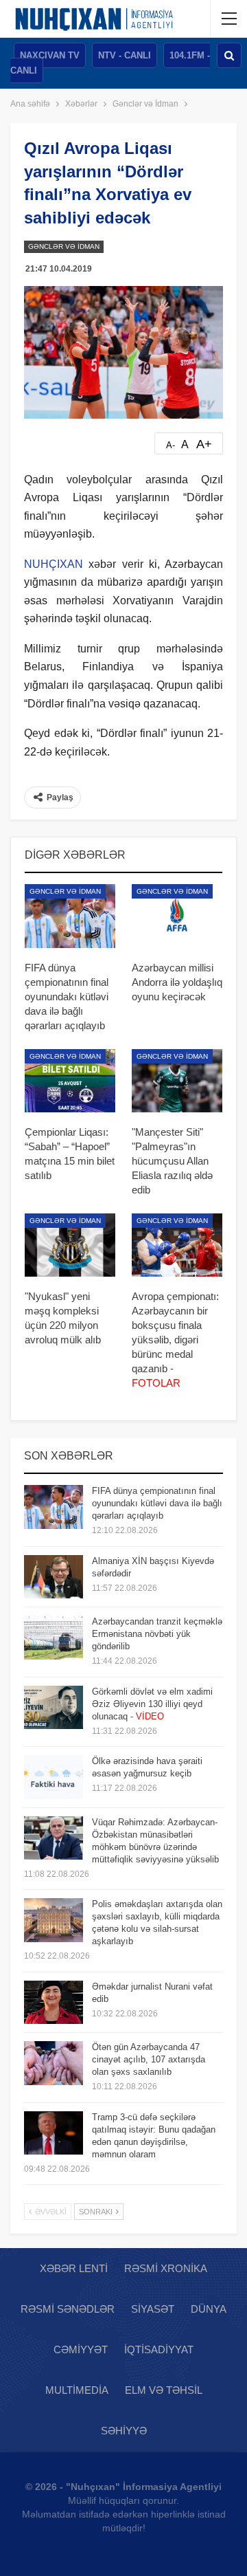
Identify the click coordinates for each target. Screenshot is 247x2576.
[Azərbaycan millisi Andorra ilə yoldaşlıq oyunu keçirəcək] (177, 916)
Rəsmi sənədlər (68, 2309)
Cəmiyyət (81, 2349)
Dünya (209, 2309)
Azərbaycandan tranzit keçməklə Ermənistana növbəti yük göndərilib (157, 1634)
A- (170, 445)
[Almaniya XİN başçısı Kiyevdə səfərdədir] (54, 1577)
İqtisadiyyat (159, 2349)
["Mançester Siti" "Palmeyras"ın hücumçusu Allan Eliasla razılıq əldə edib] (177, 1081)
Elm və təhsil (164, 2390)
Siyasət (153, 2309)
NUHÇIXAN (54, 564)
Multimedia (77, 2390)
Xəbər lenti (74, 2268)
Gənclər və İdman (64, 246)
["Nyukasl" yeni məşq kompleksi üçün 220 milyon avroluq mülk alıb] (70, 1245)
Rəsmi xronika (166, 2268)
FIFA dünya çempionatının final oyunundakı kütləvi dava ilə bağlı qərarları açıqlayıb (157, 1503)
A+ (204, 444)
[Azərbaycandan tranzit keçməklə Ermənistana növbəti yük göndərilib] (54, 1638)
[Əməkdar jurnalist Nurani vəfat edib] (54, 2003)
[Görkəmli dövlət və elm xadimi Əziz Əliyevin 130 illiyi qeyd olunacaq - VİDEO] (54, 1708)
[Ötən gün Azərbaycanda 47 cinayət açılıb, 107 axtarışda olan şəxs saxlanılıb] (54, 2063)
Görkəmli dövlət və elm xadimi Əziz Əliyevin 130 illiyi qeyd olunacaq (152, 1704)
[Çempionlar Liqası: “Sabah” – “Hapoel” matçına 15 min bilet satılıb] (70, 1081)
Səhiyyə (124, 2431)
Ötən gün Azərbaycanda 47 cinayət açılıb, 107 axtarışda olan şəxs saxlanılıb (149, 2059)
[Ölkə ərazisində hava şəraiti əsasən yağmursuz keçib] (54, 1777)
